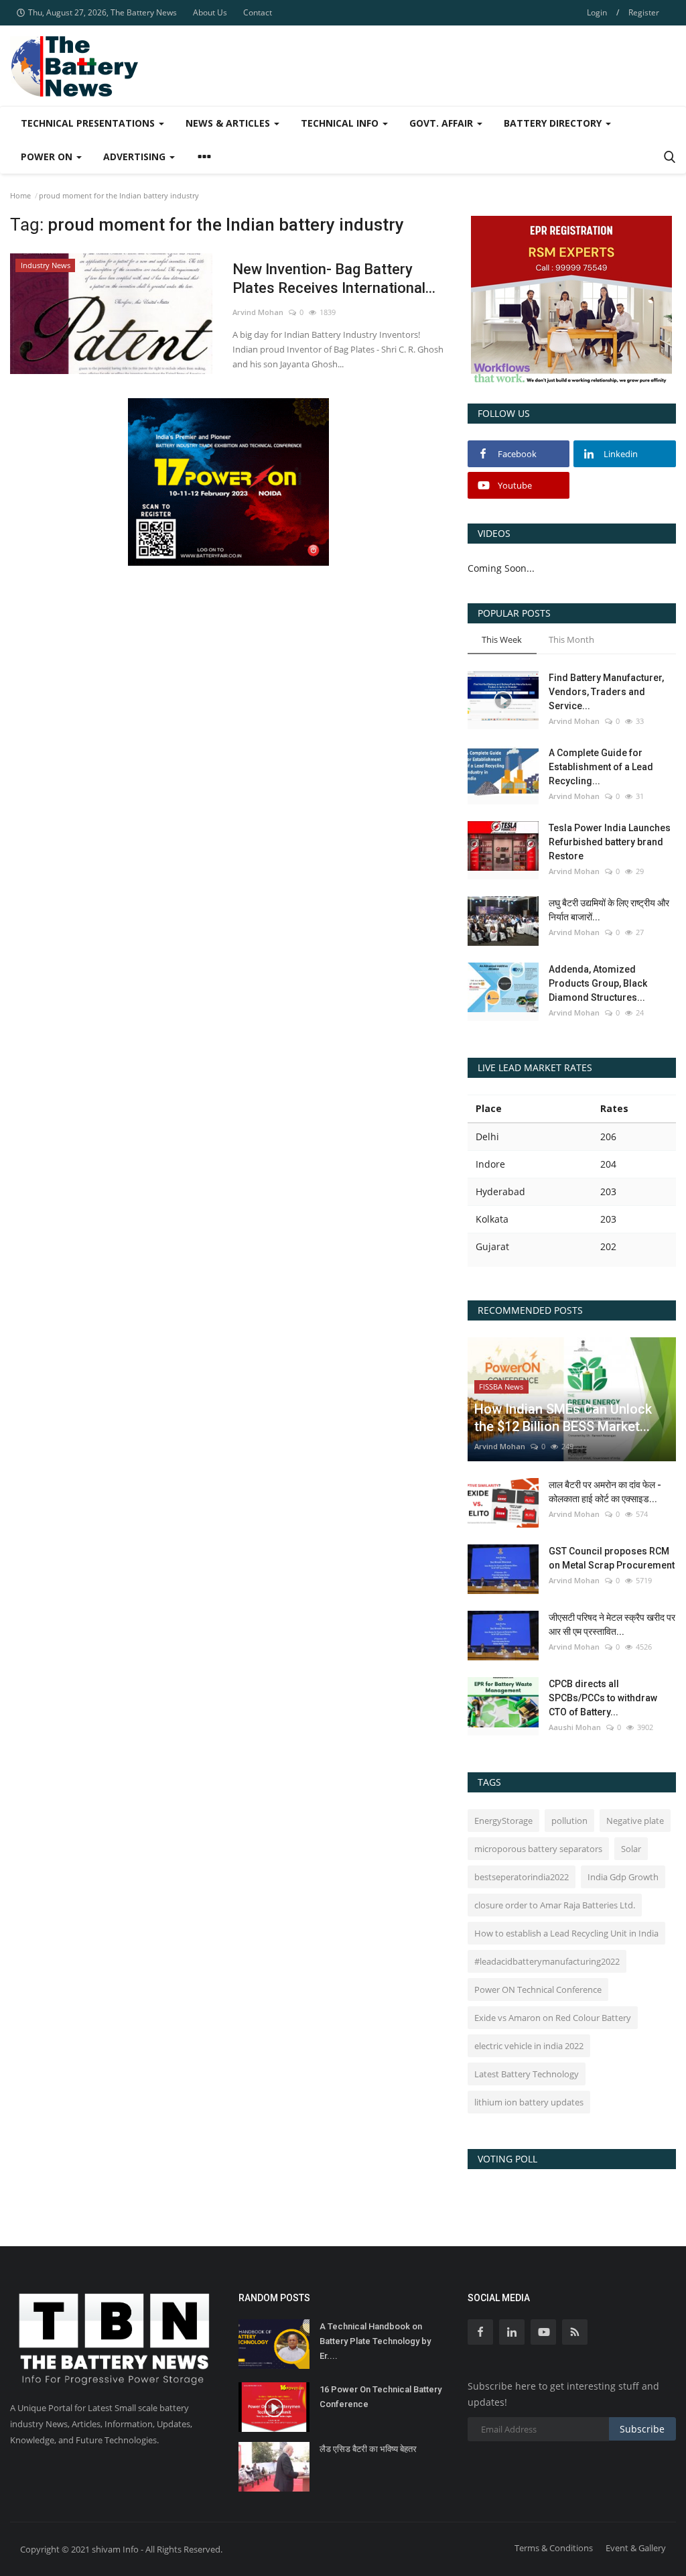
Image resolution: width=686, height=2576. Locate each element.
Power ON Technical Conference (538, 1989)
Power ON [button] (48, 157)
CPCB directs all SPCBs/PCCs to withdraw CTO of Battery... (603, 1698)
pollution (569, 1821)
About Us (210, 12)
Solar (631, 1849)
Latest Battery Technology (527, 2074)
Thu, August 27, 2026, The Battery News (102, 12)
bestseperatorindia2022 (522, 1877)
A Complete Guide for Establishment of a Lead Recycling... (601, 767)
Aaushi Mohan (575, 1727)
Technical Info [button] (341, 123)
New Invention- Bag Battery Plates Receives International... (334, 279)
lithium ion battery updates (529, 2102)
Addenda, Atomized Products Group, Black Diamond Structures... (598, 983)
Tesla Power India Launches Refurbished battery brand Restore (610, 842)
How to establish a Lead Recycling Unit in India (566, 1933)
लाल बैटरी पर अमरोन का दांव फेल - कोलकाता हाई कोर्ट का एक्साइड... (605, 1492)
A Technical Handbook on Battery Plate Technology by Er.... (375, 2341)
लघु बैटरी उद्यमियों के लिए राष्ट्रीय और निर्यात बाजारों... (609, 910)
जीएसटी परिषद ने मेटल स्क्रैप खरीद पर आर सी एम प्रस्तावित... (612, 1624)
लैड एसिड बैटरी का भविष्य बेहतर (368, 2449)
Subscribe (642, 2429)
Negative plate (635, 1821)
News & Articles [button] (229, 123)
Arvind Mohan (258, 312)
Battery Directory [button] (554, 123)
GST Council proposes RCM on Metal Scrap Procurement (612, 1558)
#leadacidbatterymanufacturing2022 (547, 1961)
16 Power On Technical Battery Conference (381, 2397)
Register (644, 12)
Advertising (136, 157)
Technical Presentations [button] (89, 123)
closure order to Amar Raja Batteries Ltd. (555, 1905)
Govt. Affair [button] (442, 123)
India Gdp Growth (623, 1877)
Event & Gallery (636, 2548)
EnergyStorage (503, 1821)
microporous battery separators (538, 1849)
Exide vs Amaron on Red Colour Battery (553, 2018)
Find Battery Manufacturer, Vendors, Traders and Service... (606, 692)
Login (597, 12)
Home (20, 195)
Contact (258, 12)
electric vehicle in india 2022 (529, 2046)
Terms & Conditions (554, 2548)
